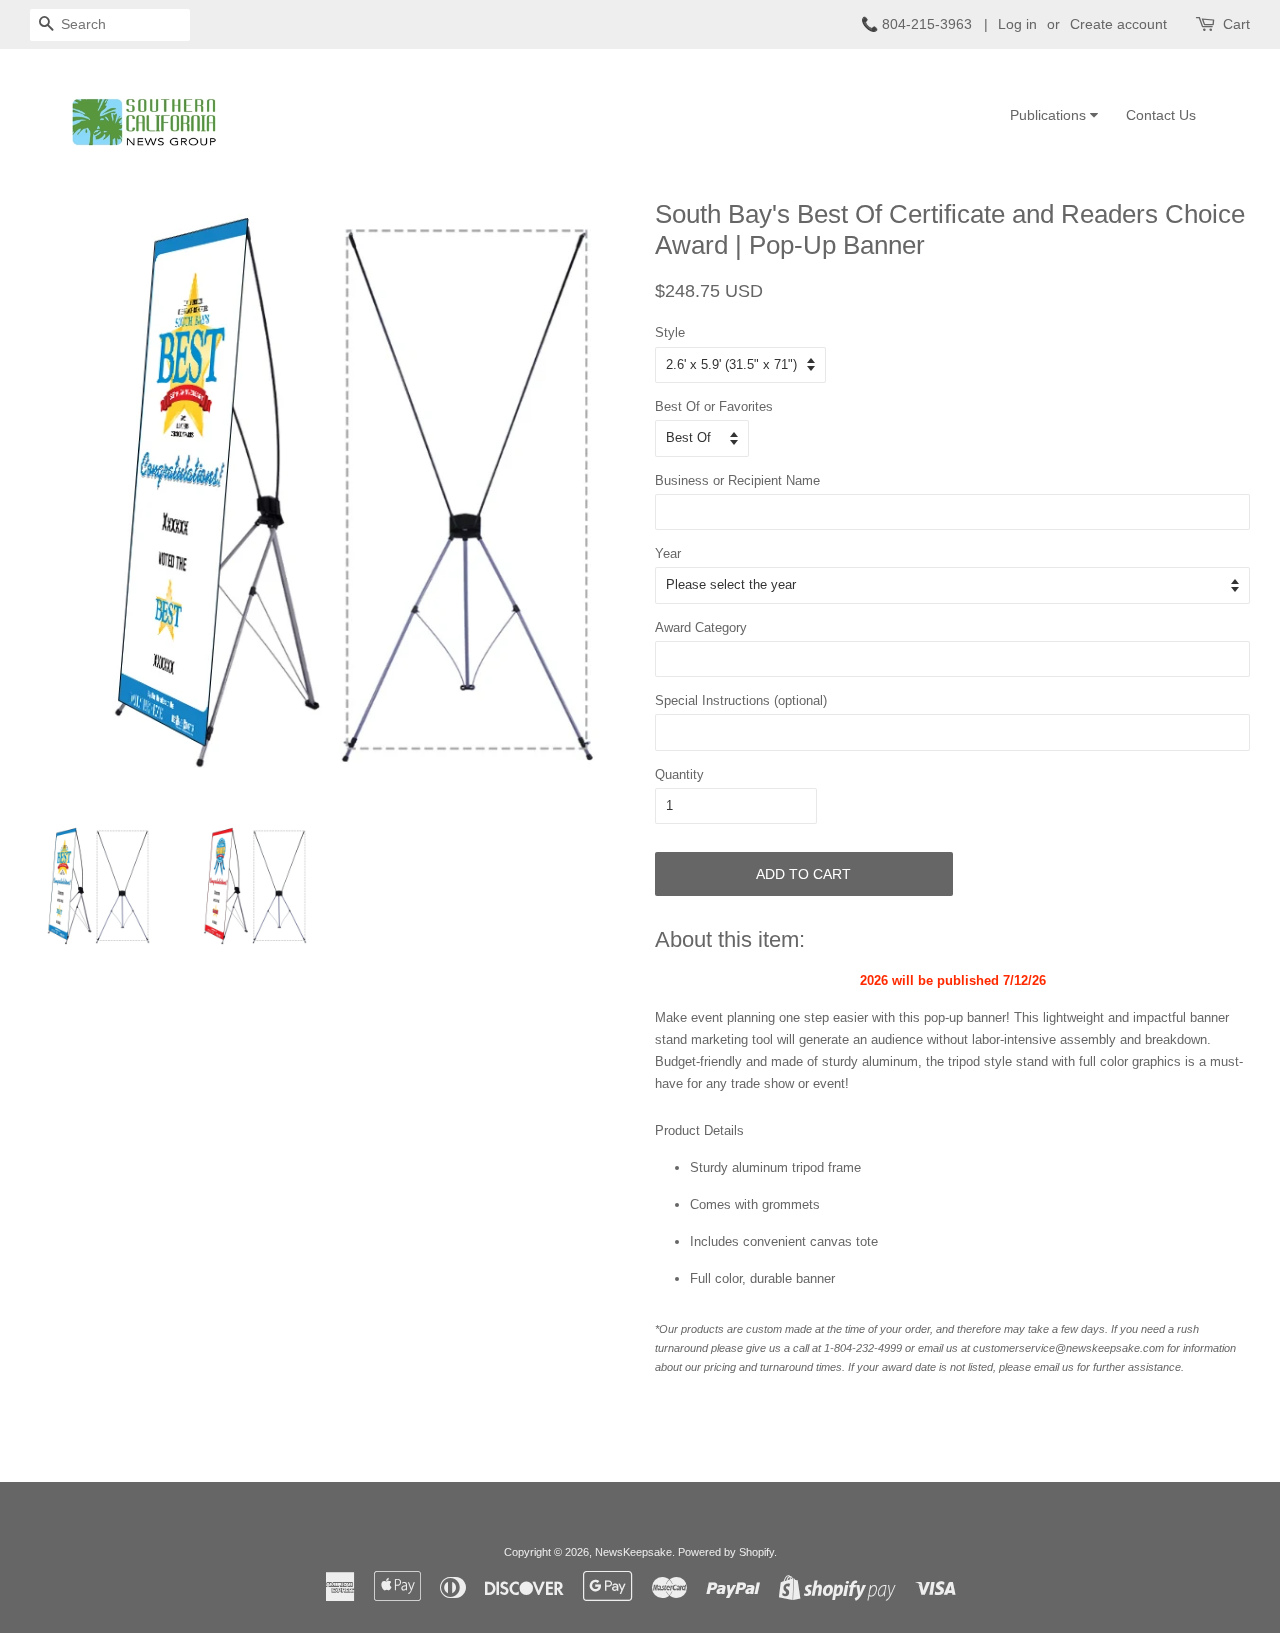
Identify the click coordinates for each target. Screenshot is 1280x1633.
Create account (1118, 24)
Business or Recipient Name (737, 480)
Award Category (701, 627)
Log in (1017, 24)
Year (668, 553)
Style (670, 332)
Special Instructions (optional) (741, 700)
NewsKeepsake (633, 1552)
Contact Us (1161, 115)
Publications (1050, 115)
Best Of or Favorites (714, 406)
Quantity (679, 774)
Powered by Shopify (726, 1552)
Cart (1236, 24)
